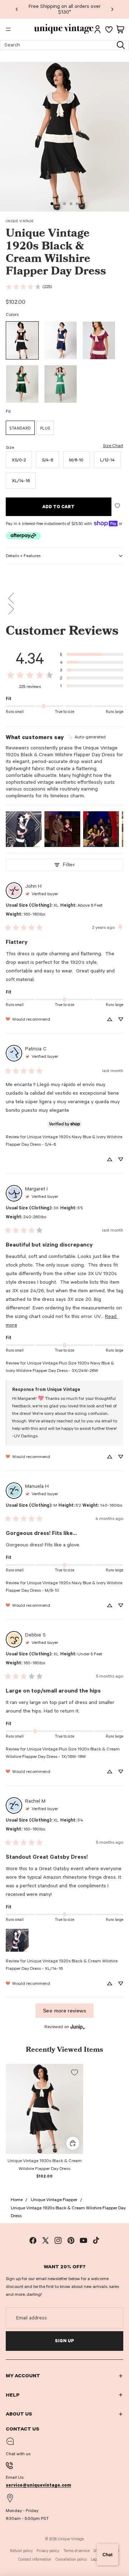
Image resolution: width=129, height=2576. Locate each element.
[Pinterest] (71, 2240)
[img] (87, 737)
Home (17, 2200)
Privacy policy (48, 2551)
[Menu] (8, 29)
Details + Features (23, 556)
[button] (64, 598)
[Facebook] (33, 2240)
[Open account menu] (97, 29)
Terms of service (77, 2551)
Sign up (64, 2341)
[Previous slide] (17, 9)
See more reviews (64, 2011)
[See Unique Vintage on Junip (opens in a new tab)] (78, 2027)
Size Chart (113, 446)
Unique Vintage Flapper (54, 2200)
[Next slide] (112, 9)
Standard (20, 428)
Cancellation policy (71, 2559)
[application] (107, 2555)
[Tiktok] (96, 2240)
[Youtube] (83, 2240)
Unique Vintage (20, 221)
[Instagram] (58, 2240)
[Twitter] (46, 2240)
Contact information (35, 2559)
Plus (45, 428)
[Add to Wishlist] (117, 506)
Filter (69, 865)
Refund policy (21, 2551)
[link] (29, 287)
